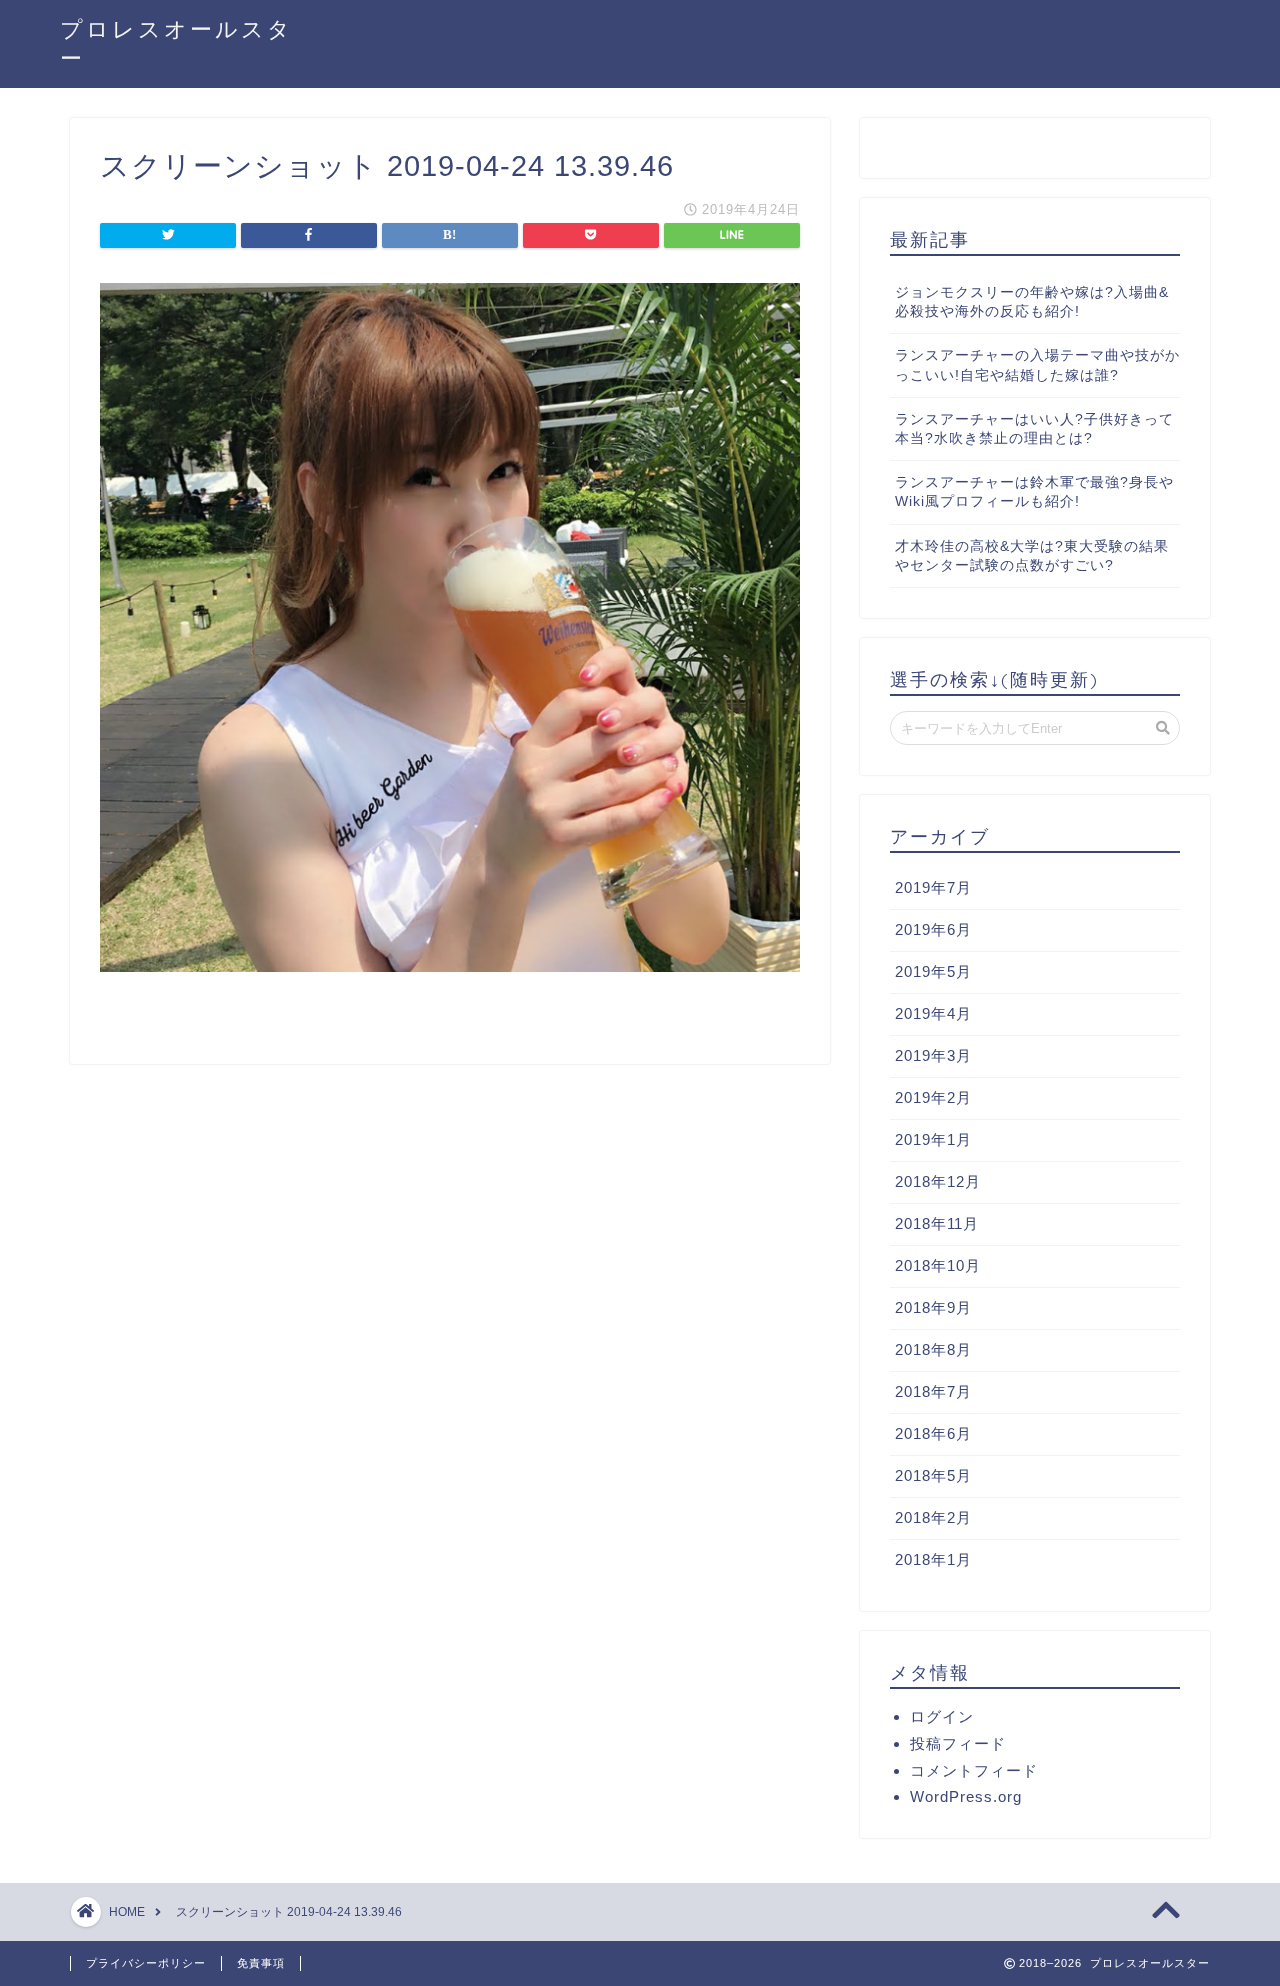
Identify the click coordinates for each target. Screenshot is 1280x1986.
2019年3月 (933, 1055)
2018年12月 (938, 1181)
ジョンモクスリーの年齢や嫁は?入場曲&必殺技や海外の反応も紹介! (1032, 302)
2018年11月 (937, 1223)
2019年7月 (933, 887)
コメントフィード (974, 1770)
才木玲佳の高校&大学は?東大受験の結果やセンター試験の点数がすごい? (1032, 556)
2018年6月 (933, 1433)
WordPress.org (966, 1796)
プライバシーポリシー (146, 1963)
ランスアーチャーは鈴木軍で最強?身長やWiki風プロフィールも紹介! (1034, 492)
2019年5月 (933, 971)
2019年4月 (933, 1013)
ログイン (942, 1716)
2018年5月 (933, 1475)
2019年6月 (933, 929)
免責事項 (261, 1963)
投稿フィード (958, 1743)
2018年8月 (933, 1349)
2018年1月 (933, 1559)
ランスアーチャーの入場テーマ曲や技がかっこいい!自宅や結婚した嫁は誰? (1037, 365)
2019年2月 (933, 1097)
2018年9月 (933, 1307)
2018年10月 (938, 1265)
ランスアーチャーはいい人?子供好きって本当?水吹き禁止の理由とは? (1034, 429)
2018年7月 (933, 1391)
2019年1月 (933, 1139)
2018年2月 (933, 1517)
